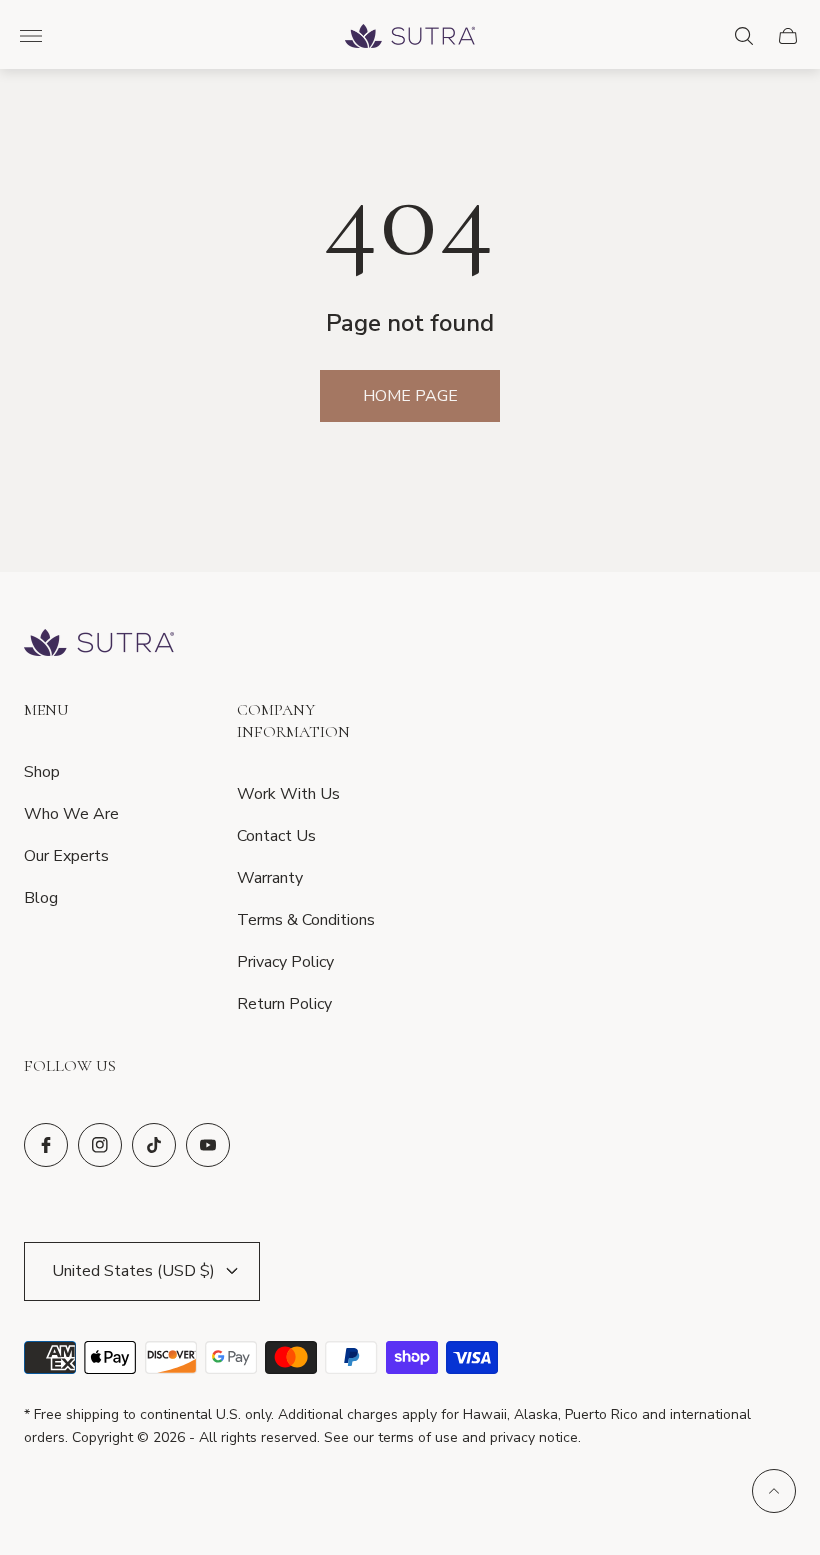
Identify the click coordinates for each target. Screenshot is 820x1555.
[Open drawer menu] (31, 36)
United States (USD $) (133, 1271)
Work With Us (288, 794)
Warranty (270, 878)
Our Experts (66, 856)
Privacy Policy (285, 962)
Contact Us (276, 836)
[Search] (744, 36)
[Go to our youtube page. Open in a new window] (208, 1145)
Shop (42, 772)
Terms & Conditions (306, 920)
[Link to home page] (99, 644)
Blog (41, 898)
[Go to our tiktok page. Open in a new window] (154, 1145)
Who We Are (71, 814)
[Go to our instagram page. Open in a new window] (100, 1145)
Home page (410, 396)
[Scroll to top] (774, 1491)
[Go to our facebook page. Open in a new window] (46, 1145)
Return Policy (284, 1004)
